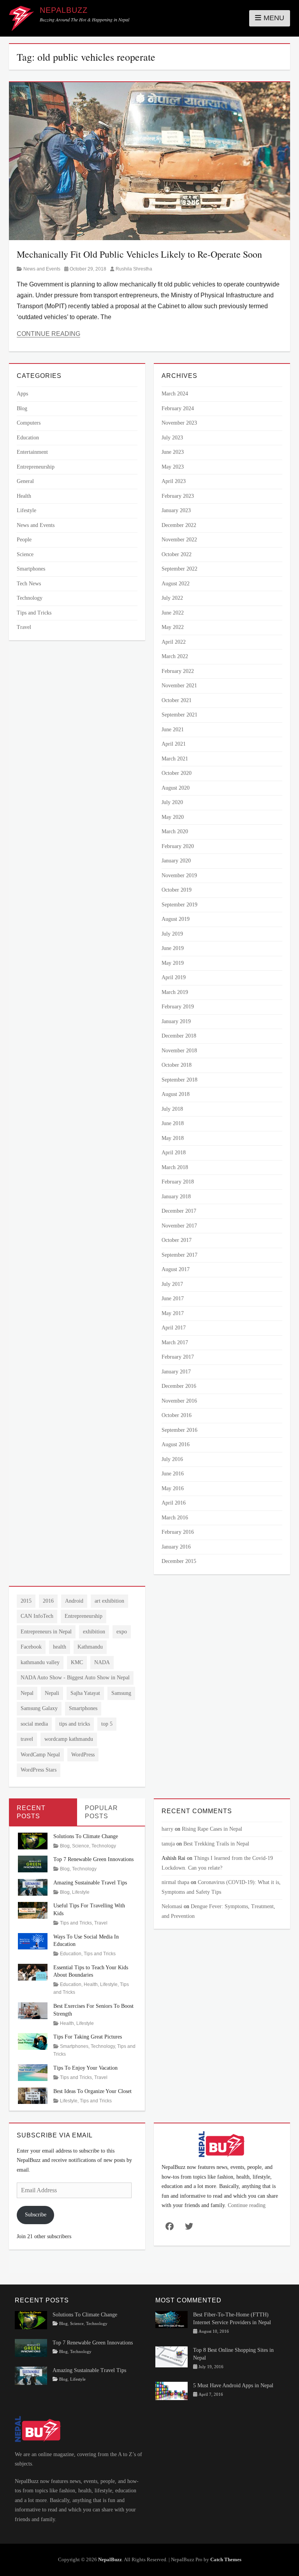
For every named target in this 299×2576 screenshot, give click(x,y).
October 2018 (177, 1065)
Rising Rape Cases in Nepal (212, 1829)
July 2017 (172, 1284)
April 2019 (174, 977)
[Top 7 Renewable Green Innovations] (33, 1864)
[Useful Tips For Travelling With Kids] (33, 1910)
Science (25, 554)
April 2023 (174, 481)
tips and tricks (75, 1724)
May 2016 (173, 1488)
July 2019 (172, 934)
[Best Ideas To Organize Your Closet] (33, 2095)
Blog (22, 408)
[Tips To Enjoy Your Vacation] (33, 2072)
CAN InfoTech (37, 1616)
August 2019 (176, 919)
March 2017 (175, 1342)
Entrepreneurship (36, 467)
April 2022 (174, 642)
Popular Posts (101, 1812)
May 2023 (173, 467)
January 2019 (176, 1021)
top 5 (107, 1724)
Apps (22, 394)
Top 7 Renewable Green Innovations (93, 1859)
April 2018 (174, 1153)
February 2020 (178, 846)
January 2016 (176, 1547)
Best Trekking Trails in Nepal (216, 1844)
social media (34, 1724)
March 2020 (175, 831)
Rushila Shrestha (134, 269)
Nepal (27, 1693)
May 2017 (173, 1313)
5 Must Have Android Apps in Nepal (233, 2385)
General (25, 481)
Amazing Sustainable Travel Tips (90, 1883)
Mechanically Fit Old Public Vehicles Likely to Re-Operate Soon (139, 254)
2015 (26, 1601)
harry (167, 1829)
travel (27, 1739)
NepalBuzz (64, 10)
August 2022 (176, 584)
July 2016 (172, 1459)
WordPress (83, 1755)
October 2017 (177, 1240)
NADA (102, 1662)
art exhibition (109, 1601)
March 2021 (175, 759)
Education (28, 438)
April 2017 (174, 1328)
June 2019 (173, 948)
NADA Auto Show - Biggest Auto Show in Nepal (75, 1678)
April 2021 (174, 744)
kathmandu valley (40, 1662)
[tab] (43, 1812)
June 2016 (173, 1474)
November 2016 (179, 1401)
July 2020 (172, 802)
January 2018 (176, 1197)
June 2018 (173, 1123)
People (24, 540)
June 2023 (173, 452)
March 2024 (175, 394)
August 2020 (176, 788)
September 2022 (179, 569)
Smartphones (31, 569)
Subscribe (36, 2215)
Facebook (31, 1647)
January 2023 (176, 510)
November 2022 (179, 540)
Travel (24, 627)
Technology (30, 598)
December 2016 (179, 1386)
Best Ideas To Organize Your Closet (92, 2091)
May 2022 (173, 627)
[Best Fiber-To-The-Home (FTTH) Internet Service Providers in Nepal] (171, 2319)
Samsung (121, 1693)
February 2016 (178, 1532)
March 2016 (175, 1518)
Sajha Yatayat (85, 1693)
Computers (29, 423)
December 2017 (179, 1211)
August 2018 (176, 1094)
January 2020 (176, 861)
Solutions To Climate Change (86, 1836)
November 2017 (179, 1226)
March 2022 (175, 656)
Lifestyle (26, 510)
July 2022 (172, 598)
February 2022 (178, 671)
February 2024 (178, 408)
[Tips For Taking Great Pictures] (33, 2041)
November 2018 (179, 1051)
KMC (77, 1662)
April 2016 (174, 1503)
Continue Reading (48, 334)
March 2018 (175, 1167)
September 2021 (179, 715)
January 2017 (176, 1372)
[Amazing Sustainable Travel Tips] (33, 1887)
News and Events (42, 269)
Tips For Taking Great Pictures (88, 2037)
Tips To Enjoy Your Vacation (85, 2068)
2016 (48, 1601)
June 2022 (173, 613)
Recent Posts (31, 1812)
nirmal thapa (175, 1882)
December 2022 (179, 525)
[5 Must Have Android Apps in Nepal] (171, 2390)
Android (74, 1601)
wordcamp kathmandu (69, 1739)
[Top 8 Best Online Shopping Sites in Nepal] (171, 2356)
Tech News (29, 584)
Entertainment (32, 452)
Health (24, 496)
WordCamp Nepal (40, 1755)
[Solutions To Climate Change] (33, 1840)
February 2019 (178, 1007)
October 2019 (177, 890)
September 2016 (179, 1430)
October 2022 (177, 554)
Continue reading (247, 2205)
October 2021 (177, 700)
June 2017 (173, 1299)
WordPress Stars (39, 1770)
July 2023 (172, 438)
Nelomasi (172, 1906)
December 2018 (179, 1036)
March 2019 (175, 992)
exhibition (94, 1632)
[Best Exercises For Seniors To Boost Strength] (33, 2010)
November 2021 (179, 686)
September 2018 (179, 1080)
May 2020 (173, 817)
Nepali (52, 1693)
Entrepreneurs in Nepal (46, 1632)
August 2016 (176, 1444)
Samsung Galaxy (39, 1708)
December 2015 (179, 1561)
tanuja (168, 1844)
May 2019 (173, 963)
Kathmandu (90, 1647)
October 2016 (177, 1415)
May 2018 (173, 1138)
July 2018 (172, 1109)
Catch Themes (226, 2559)
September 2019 (179, 905)
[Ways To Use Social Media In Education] (33, 1941)
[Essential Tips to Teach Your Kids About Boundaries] (33, 1971)
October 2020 (177, 773)
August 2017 (176, 1269)
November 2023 (179, 423)
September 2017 (179, 1255)
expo (122, 1632)
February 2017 (178, 1357)
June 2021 (173, 730)
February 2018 (178, 1182)
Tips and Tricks (34, 613)
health (60, 1647)
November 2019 (179, 875)
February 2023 (178, 496)
